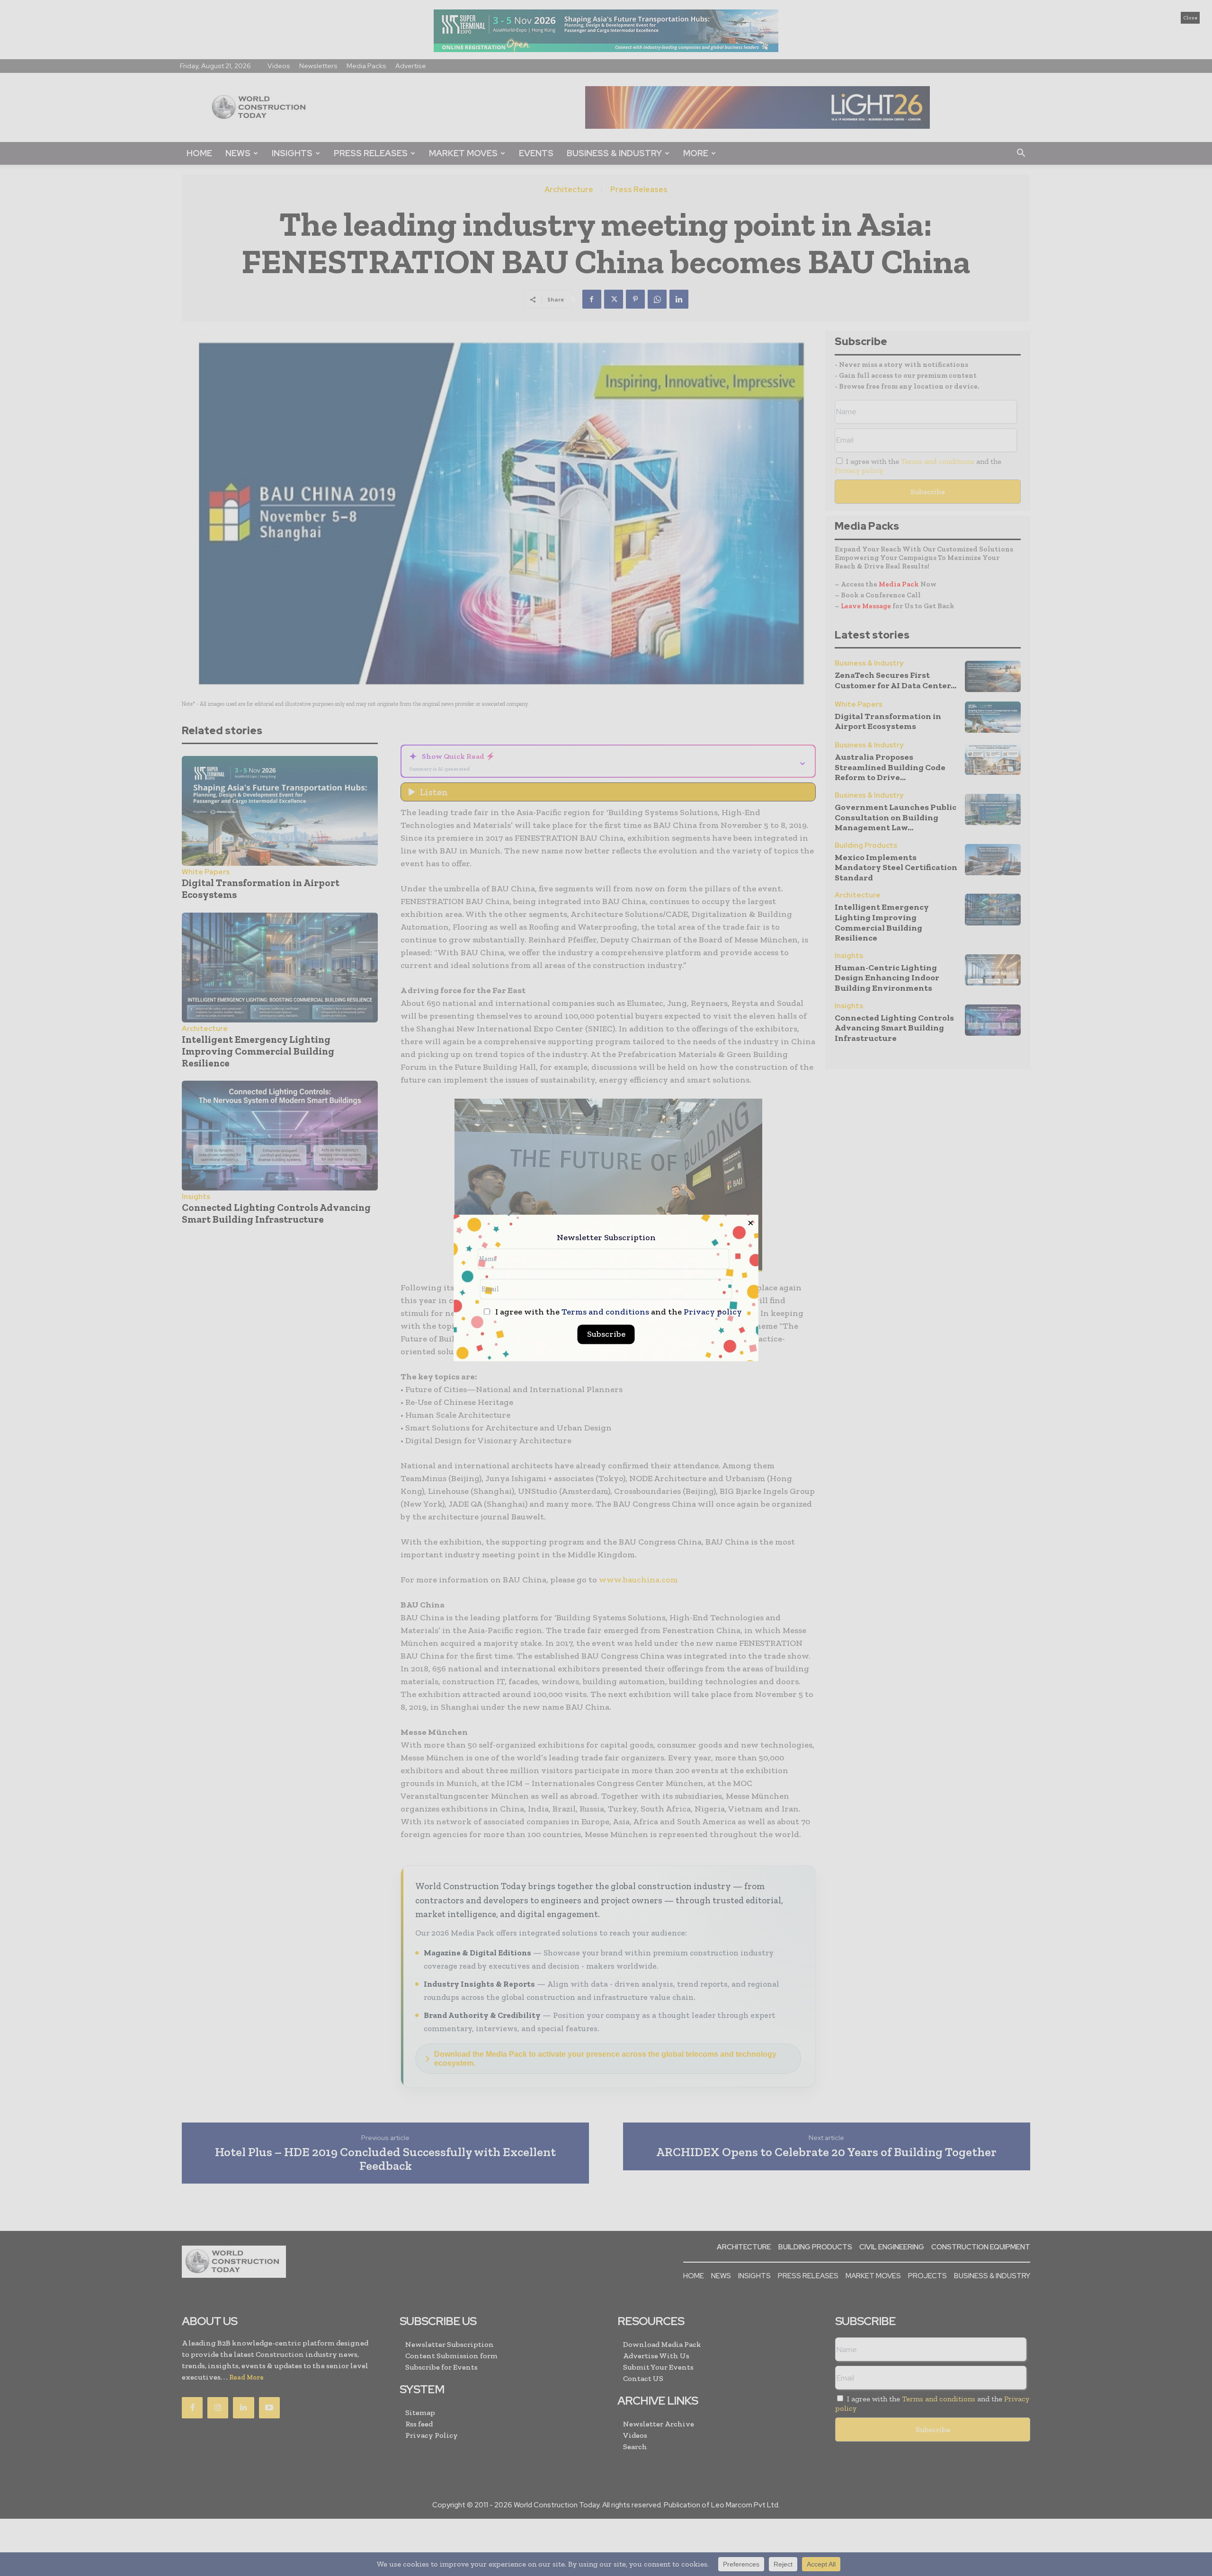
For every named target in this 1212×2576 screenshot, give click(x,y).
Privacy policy (713, 1312)
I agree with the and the (618, 1312)
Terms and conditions (605, 1312)
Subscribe (606, 1334)
